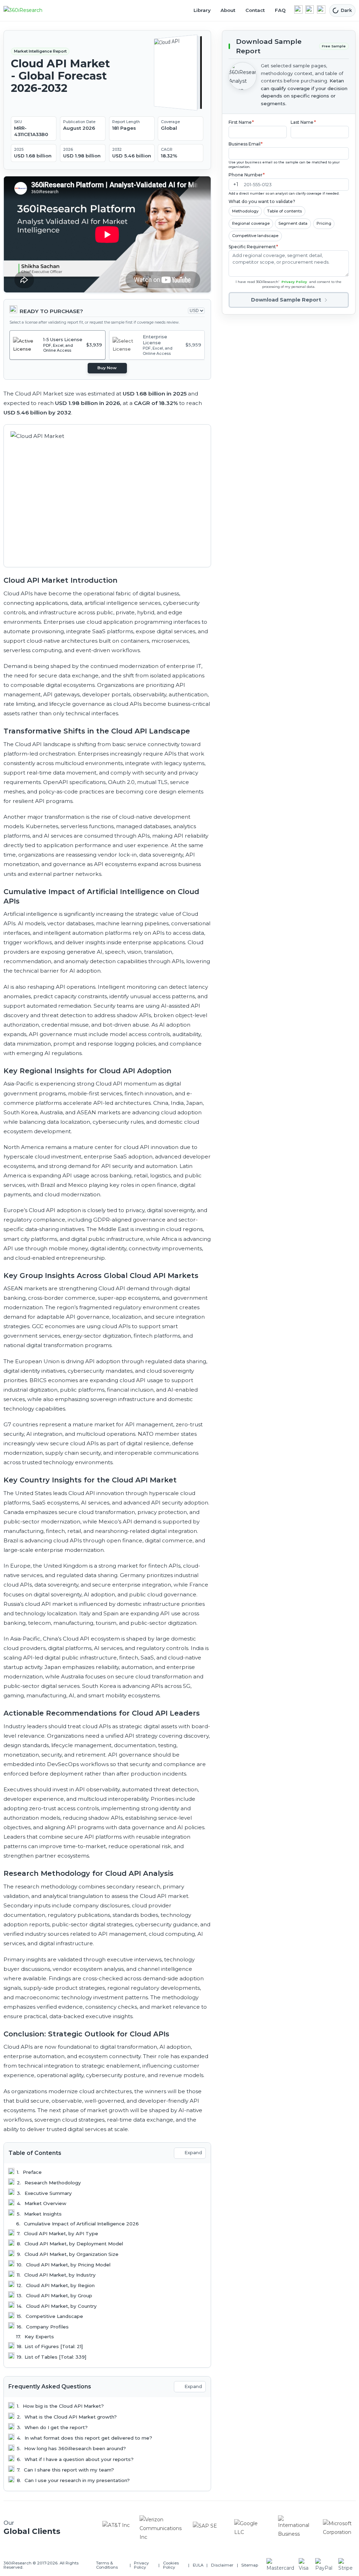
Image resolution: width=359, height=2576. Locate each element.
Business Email (246, 144)
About (228, 10)
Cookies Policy (171, 2565)
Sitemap (250, 2565)
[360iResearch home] (31, 11)
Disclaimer (222, 2565)
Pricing (324, 223)
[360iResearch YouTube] (310, 9)
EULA (198, 2565)
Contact (255, 10)
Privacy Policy (294, 282)
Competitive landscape (255, 236)
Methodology (245, 211)
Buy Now (107, 368)
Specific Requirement (253, 247)
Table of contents (285, 211)
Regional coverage (251, 223)
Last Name (303, 122)
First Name (241, 122)
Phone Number (247, 175)
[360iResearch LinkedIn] (298, 9)
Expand (193, 2153)
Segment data (293, 223)
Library (202, 10)
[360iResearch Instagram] (321, 9)
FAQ (280, 10)
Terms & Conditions (107, 2565)
